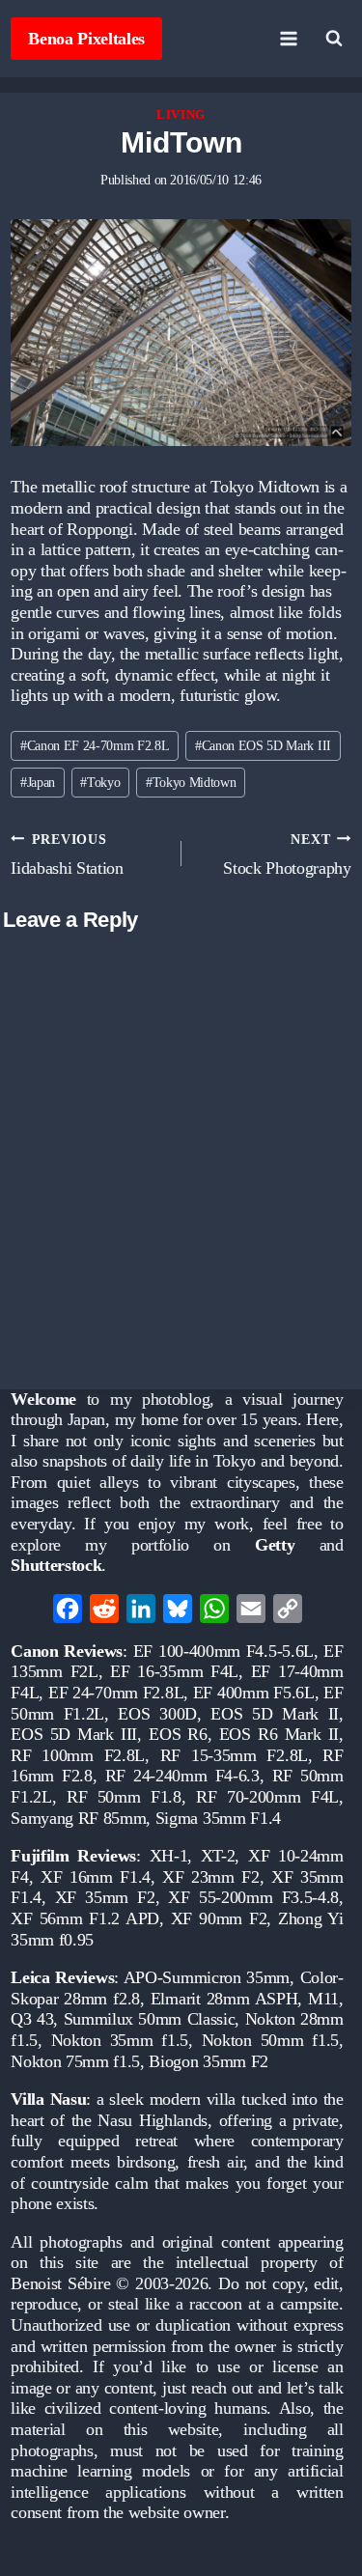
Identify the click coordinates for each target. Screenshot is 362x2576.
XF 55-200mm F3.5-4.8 (253, 1897)
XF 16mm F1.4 (96, 1877)
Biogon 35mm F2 (209, 2061)
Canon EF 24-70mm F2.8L (95, 745)
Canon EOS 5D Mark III (263, 745)
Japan (38, 782)
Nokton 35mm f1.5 (120, 2040)
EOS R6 (178, 1734)
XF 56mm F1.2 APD (85, 1918)
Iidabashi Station (67, 854)
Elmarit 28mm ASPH (224, 1999)
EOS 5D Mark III (74, 1734)
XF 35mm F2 (105, 1897)
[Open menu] (289, 38)
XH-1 (169, 1856)
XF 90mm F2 (219, 1918)
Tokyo (100, 782)
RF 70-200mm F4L (267, 1797)
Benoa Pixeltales (86, 39)
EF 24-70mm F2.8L (116, 1693)
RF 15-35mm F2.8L (234, 1755)
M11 (323, 1999)
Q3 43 (32, 2019)
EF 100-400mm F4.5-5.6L (223, 1651)
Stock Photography (287, 854)
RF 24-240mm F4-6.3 (182, 1776)
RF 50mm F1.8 (124, 1797)
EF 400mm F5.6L (254, 1693)
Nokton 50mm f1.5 (270, 2040)
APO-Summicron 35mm (207, 1977)
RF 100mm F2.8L (78, 1755)
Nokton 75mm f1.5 (75, 2061)
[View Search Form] (334, 39)
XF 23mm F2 (211, 1877)
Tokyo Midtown (191, 782)
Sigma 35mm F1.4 (218, 1818)
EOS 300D (157, 1714)
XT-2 (218, 1856)
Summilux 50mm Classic (150, 2019)
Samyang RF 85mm (78, 1818)
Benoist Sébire (60, 2283)
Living (181, 115)
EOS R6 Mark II (279, 1734)
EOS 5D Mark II (275, 1714)
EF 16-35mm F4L (174, 1671)
